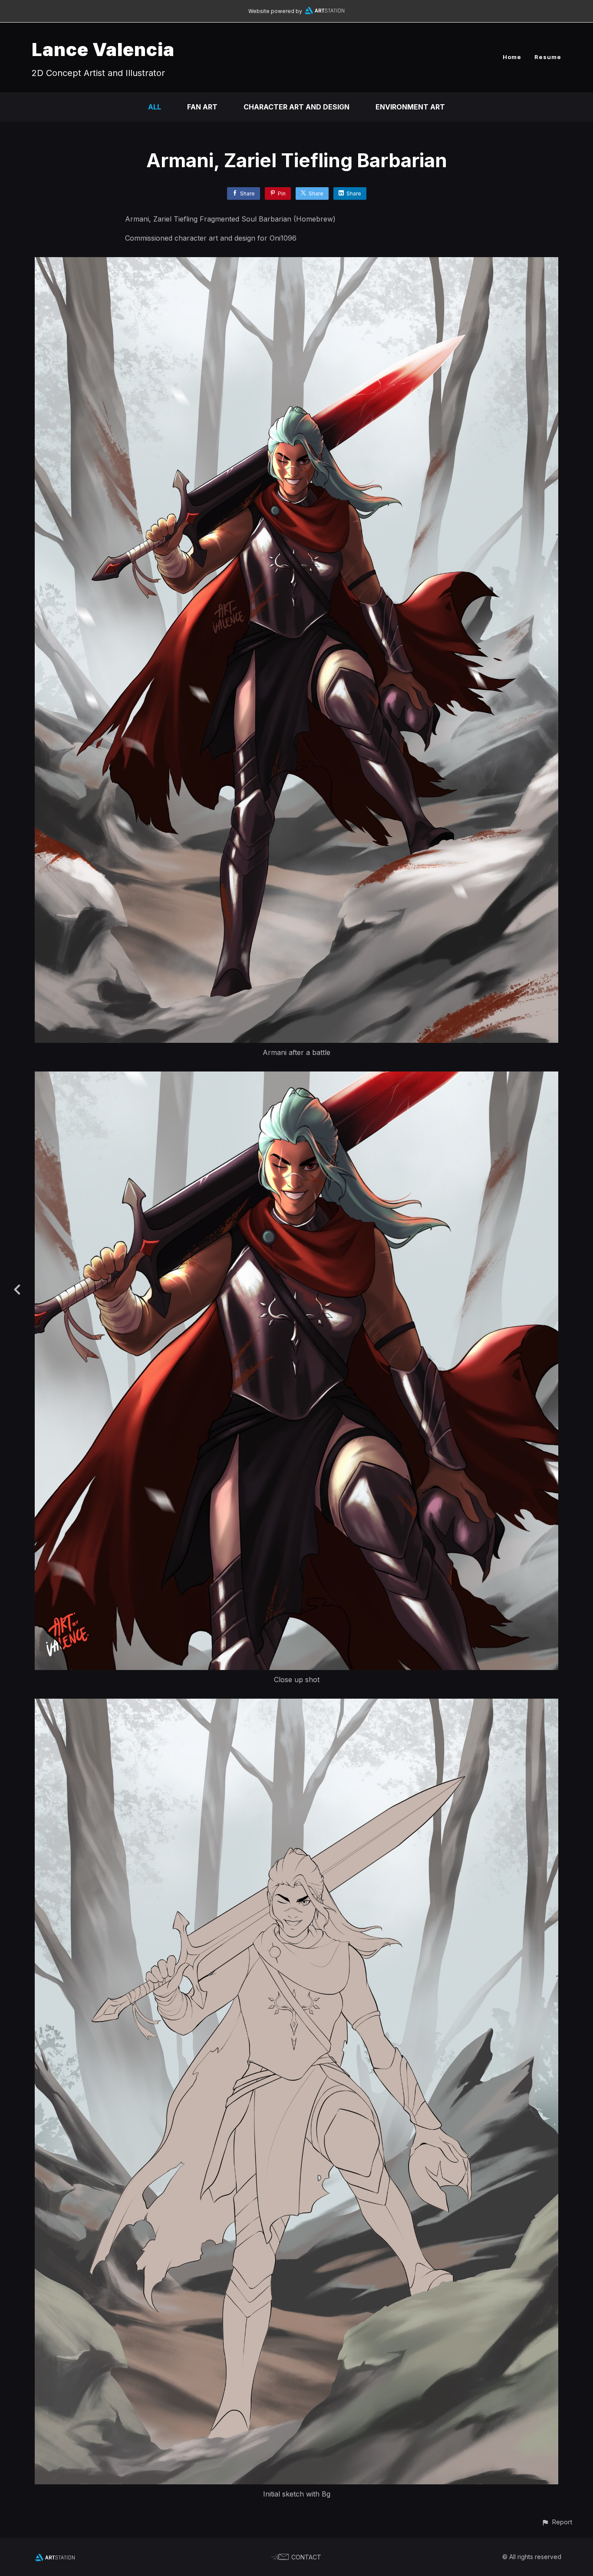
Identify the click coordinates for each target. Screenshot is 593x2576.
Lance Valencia (103, 49)
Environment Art (410, 107)
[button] (557, 2522)
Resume (548, 57)
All (155, 107)
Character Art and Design (296, 107)
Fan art (202, 107)
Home (512, 57)
